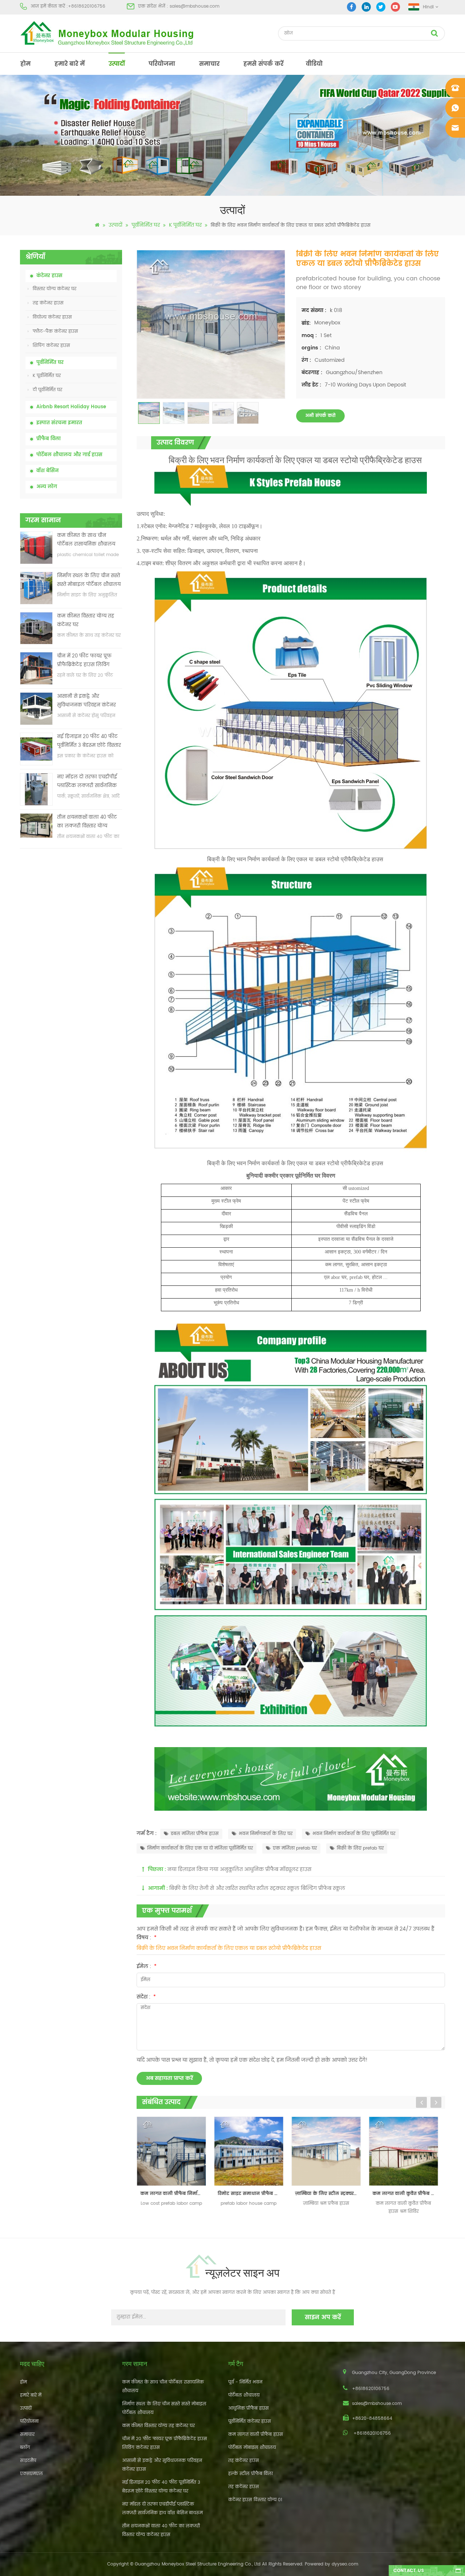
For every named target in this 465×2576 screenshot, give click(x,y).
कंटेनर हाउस (49, 276)
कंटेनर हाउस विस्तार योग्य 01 (255, 2500)
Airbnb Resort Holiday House (71, 407)
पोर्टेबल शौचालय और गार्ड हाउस (69, 455)
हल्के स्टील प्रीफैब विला (250, 2474)
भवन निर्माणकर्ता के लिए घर (266, 1834)
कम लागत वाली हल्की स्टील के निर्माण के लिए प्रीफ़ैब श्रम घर (409, 2194)
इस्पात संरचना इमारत (59, 423)
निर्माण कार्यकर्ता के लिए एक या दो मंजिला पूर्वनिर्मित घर (200, 1848)
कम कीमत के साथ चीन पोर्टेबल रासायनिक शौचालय (86, 540)
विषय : (147, 1938)
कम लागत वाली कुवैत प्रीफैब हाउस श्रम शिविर (332, 2194)
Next (436, 2102)
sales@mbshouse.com (195, 6)
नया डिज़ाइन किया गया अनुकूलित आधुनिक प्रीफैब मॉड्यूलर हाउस (239, 1869)
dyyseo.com (345, 2564)
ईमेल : (147, 1966)
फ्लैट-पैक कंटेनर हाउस (55, 331)
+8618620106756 (87, 6)
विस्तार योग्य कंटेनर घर (54, 289)
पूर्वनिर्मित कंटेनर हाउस (250, 2421)
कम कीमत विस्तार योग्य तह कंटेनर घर (86, 621)
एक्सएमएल (31, 2474)
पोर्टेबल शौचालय (244, 2395)
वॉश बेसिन (47, 471)
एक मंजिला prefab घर (295, 1848)
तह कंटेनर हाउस (48, 303)
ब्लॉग (25, 2448)
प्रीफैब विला (48, 439)
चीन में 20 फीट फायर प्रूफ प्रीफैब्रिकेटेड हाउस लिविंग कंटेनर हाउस (84, 661)
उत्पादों (117, 64)
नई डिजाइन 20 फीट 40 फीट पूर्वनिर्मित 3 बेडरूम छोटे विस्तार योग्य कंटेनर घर (89, 742)
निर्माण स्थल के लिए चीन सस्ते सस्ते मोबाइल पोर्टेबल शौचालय (89, 580)
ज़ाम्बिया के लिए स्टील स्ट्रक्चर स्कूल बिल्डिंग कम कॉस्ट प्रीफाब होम (254, 2194)
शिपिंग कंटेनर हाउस (51, 346)
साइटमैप (28, 2461)
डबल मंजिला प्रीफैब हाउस (195, 1834)
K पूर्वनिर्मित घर (185, 225)
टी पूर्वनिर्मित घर (47, 390)
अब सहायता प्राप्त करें (169, 2078)
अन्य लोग (47, 487)
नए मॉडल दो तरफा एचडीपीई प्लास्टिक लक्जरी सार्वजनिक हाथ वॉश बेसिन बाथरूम (87, 782)
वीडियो (314, 64)
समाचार (209, 64)
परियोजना (162, 64)
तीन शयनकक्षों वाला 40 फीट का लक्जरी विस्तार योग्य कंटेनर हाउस (87, 822)
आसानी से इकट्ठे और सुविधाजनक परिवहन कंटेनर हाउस (86, 701)
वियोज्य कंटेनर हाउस (52, 317)
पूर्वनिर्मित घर (146, 225)
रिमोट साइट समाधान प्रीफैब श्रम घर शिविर (177, 2194)
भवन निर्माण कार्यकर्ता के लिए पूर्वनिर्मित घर (354, 1834)
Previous (421, 2102)
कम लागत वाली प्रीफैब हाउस (256, 2435)
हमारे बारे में (70, 64)
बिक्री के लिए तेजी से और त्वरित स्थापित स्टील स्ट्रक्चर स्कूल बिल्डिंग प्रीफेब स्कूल (257, 1888)
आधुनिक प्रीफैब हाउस (248, 2408)
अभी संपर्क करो (320, 416)
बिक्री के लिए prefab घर (360, 1848)
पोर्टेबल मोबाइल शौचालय (252, 2448)
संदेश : (146, 1997)
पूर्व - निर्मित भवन (245, 2382)
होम (25, 64)
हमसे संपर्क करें (263, 64)
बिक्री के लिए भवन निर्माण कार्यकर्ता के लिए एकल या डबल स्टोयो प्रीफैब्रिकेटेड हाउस (229, 1948)
